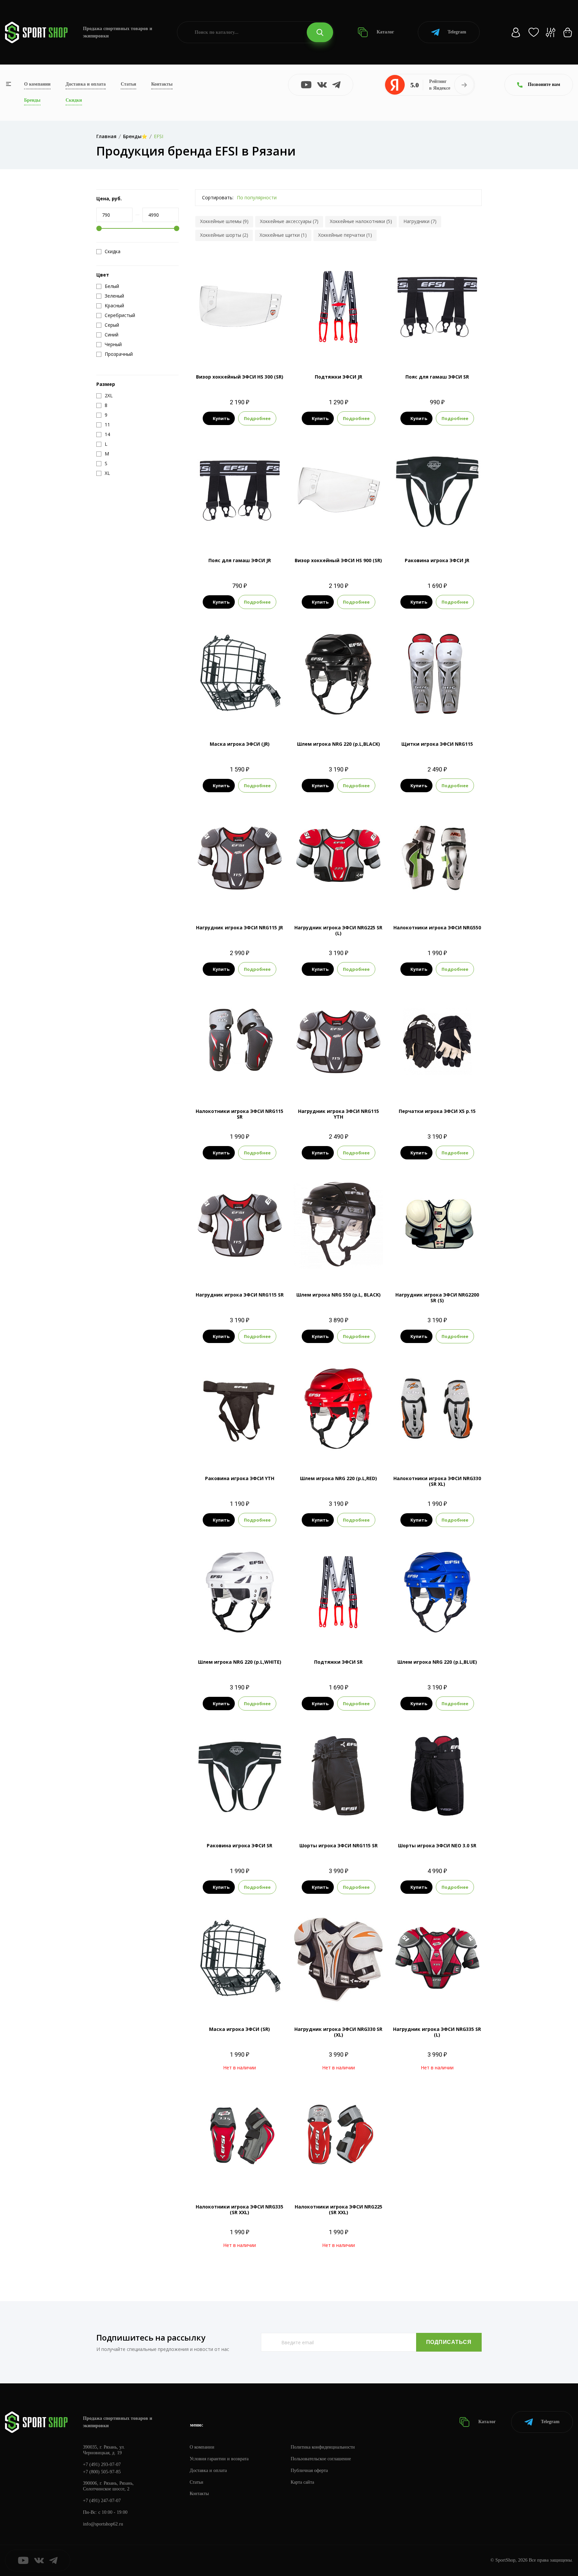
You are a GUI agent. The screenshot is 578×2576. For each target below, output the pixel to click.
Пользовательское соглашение (321, 2459)
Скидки (74, 100)
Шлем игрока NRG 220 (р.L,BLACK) (339, 744)
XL (437, 900)
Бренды (32, 100)
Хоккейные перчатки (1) (345, 235)
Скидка (113, 251)
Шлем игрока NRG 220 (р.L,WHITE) (240, 1662)
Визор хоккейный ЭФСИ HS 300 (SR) (240, 377)
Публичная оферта (309, 2470)
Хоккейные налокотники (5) (361, 221)
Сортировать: (218, 197)
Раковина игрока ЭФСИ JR (437, 560)
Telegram (457, 32)
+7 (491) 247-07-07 (102, 2501)
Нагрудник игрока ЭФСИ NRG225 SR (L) (338, 930)
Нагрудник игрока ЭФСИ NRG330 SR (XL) (338, 2032)
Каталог (385, 32)
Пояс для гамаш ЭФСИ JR (240, 560)
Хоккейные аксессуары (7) (289, 221)
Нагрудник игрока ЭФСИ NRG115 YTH (339, 1114)
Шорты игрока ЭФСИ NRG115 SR (339, 1845)
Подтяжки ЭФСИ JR (339, 377)
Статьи (128, 84)
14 (455, 716)
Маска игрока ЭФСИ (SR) (239, 2029)
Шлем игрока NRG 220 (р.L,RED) (339, 1478)
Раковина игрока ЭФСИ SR (239, 1845)
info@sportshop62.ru (103, 2524)
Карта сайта (302, 2482)
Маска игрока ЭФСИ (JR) (240, 744)
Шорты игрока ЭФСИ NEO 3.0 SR (437, 1845)
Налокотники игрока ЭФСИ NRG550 (437, 928)
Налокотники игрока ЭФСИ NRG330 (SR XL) (437, 1481)
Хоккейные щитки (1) (283, 235)
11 (443, 716)
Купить (221, 418)
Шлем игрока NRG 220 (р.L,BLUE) (437, 1662)
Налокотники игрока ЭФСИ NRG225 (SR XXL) (339, 2209)
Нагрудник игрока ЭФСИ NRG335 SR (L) (437, 2032)
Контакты (162, 84)
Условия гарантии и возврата (219, 2459)
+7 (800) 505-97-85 (102, 2472)
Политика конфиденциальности (323, 2447)
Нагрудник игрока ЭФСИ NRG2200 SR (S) (437, 1298)
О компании (37, 84)
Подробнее (257, 418)
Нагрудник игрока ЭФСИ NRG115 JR (239, 928)
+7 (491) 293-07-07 (102, 2464)
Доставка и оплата (86, 84)
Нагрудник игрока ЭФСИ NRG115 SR (240, 1295)
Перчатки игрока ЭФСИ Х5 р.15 (437, 1111)
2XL (258, 1084)
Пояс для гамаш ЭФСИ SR (437, 377)
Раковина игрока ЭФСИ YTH (240, 1478)
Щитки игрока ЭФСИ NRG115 (437, 744)
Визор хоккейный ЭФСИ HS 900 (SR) (338, 560)
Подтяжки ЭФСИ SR (338, 1662)
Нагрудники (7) (420, 221)
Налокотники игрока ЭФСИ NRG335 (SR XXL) (239, 2209)
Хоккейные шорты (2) (224, 235)
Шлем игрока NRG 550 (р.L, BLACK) (339, 1295)
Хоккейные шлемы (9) (224, 221)
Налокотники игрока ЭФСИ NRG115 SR (239, 1114)
